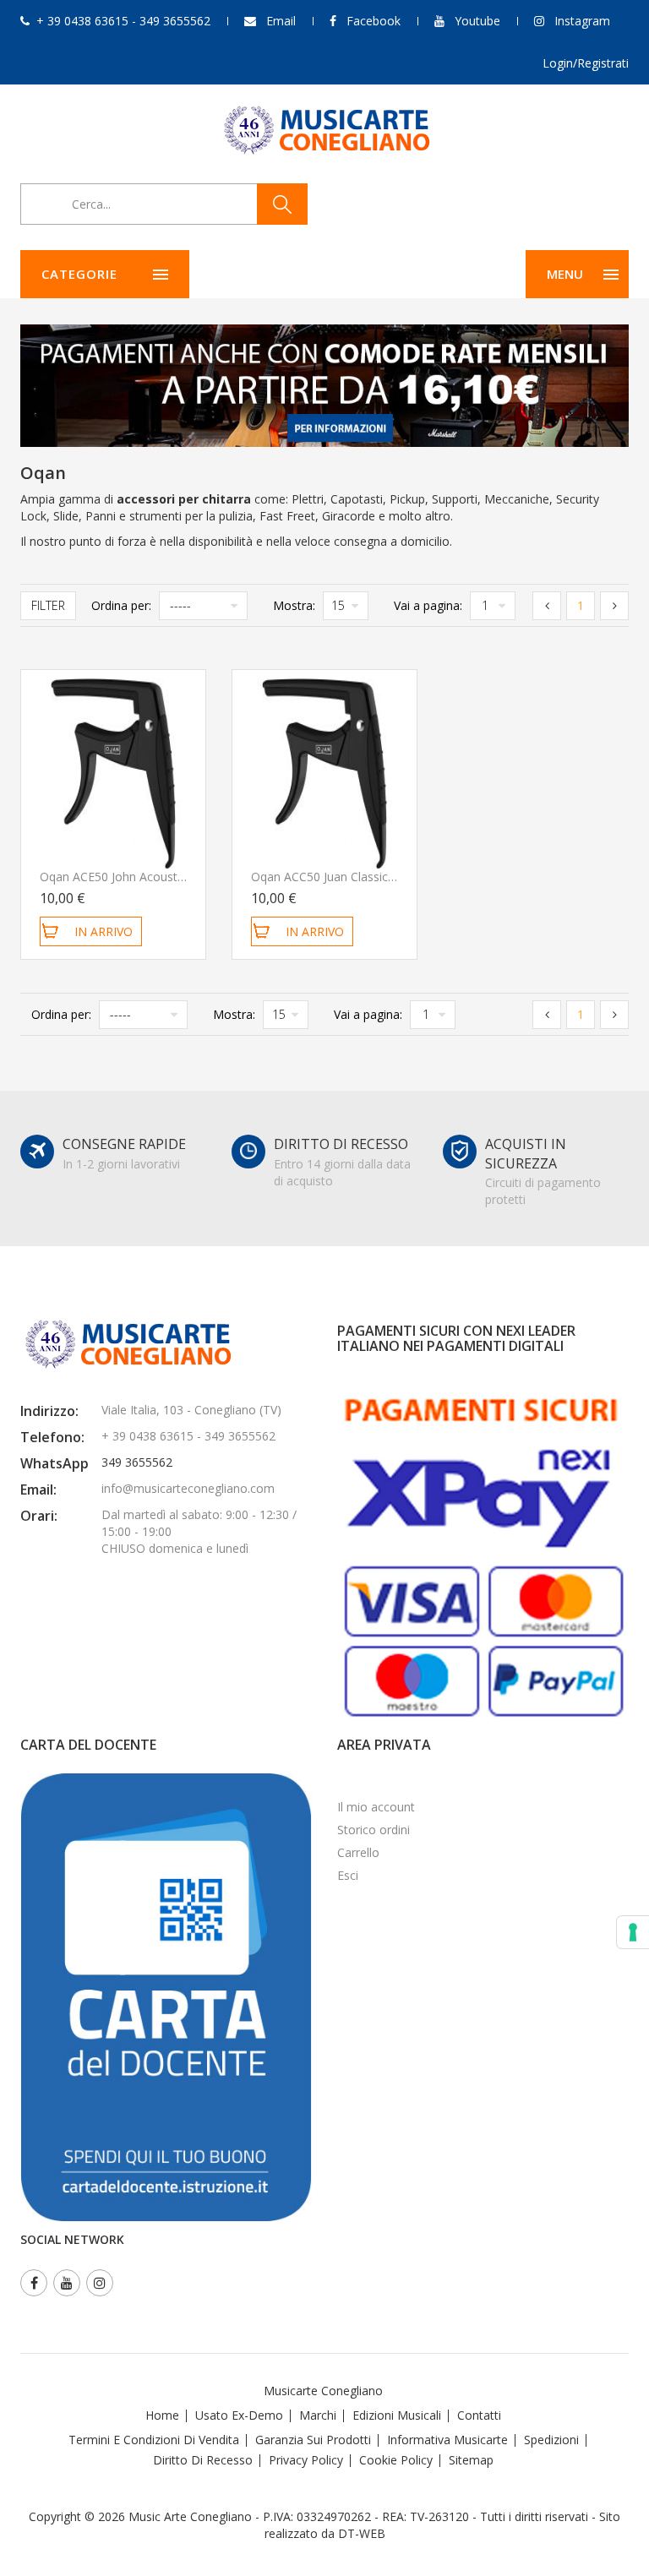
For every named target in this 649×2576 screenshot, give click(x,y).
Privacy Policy (306, 2460)
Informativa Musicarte (447, 2440)
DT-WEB (362, 2533)
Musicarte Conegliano (323, 2391)
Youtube (477, 21)
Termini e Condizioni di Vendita (154, 2440)
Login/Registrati (586, 63)
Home (162, 2415)
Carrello (358, 1852)
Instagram (582, 21)
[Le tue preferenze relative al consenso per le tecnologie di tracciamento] (633, 1932)
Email (281, 21)
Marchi (318, 2415)
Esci (348, 1875)
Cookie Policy (396, 2460)
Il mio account (376, 1807)
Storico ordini (374, 1830)
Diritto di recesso (203, 2460)
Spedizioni (551, 2440)
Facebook (374, 21)
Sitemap (471, 2460)
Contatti (479, 2415)
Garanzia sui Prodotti (313, 2440)
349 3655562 (137, 1462)
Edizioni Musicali (397, 2415)
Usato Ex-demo (239, 2415)
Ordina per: (121, 605)
